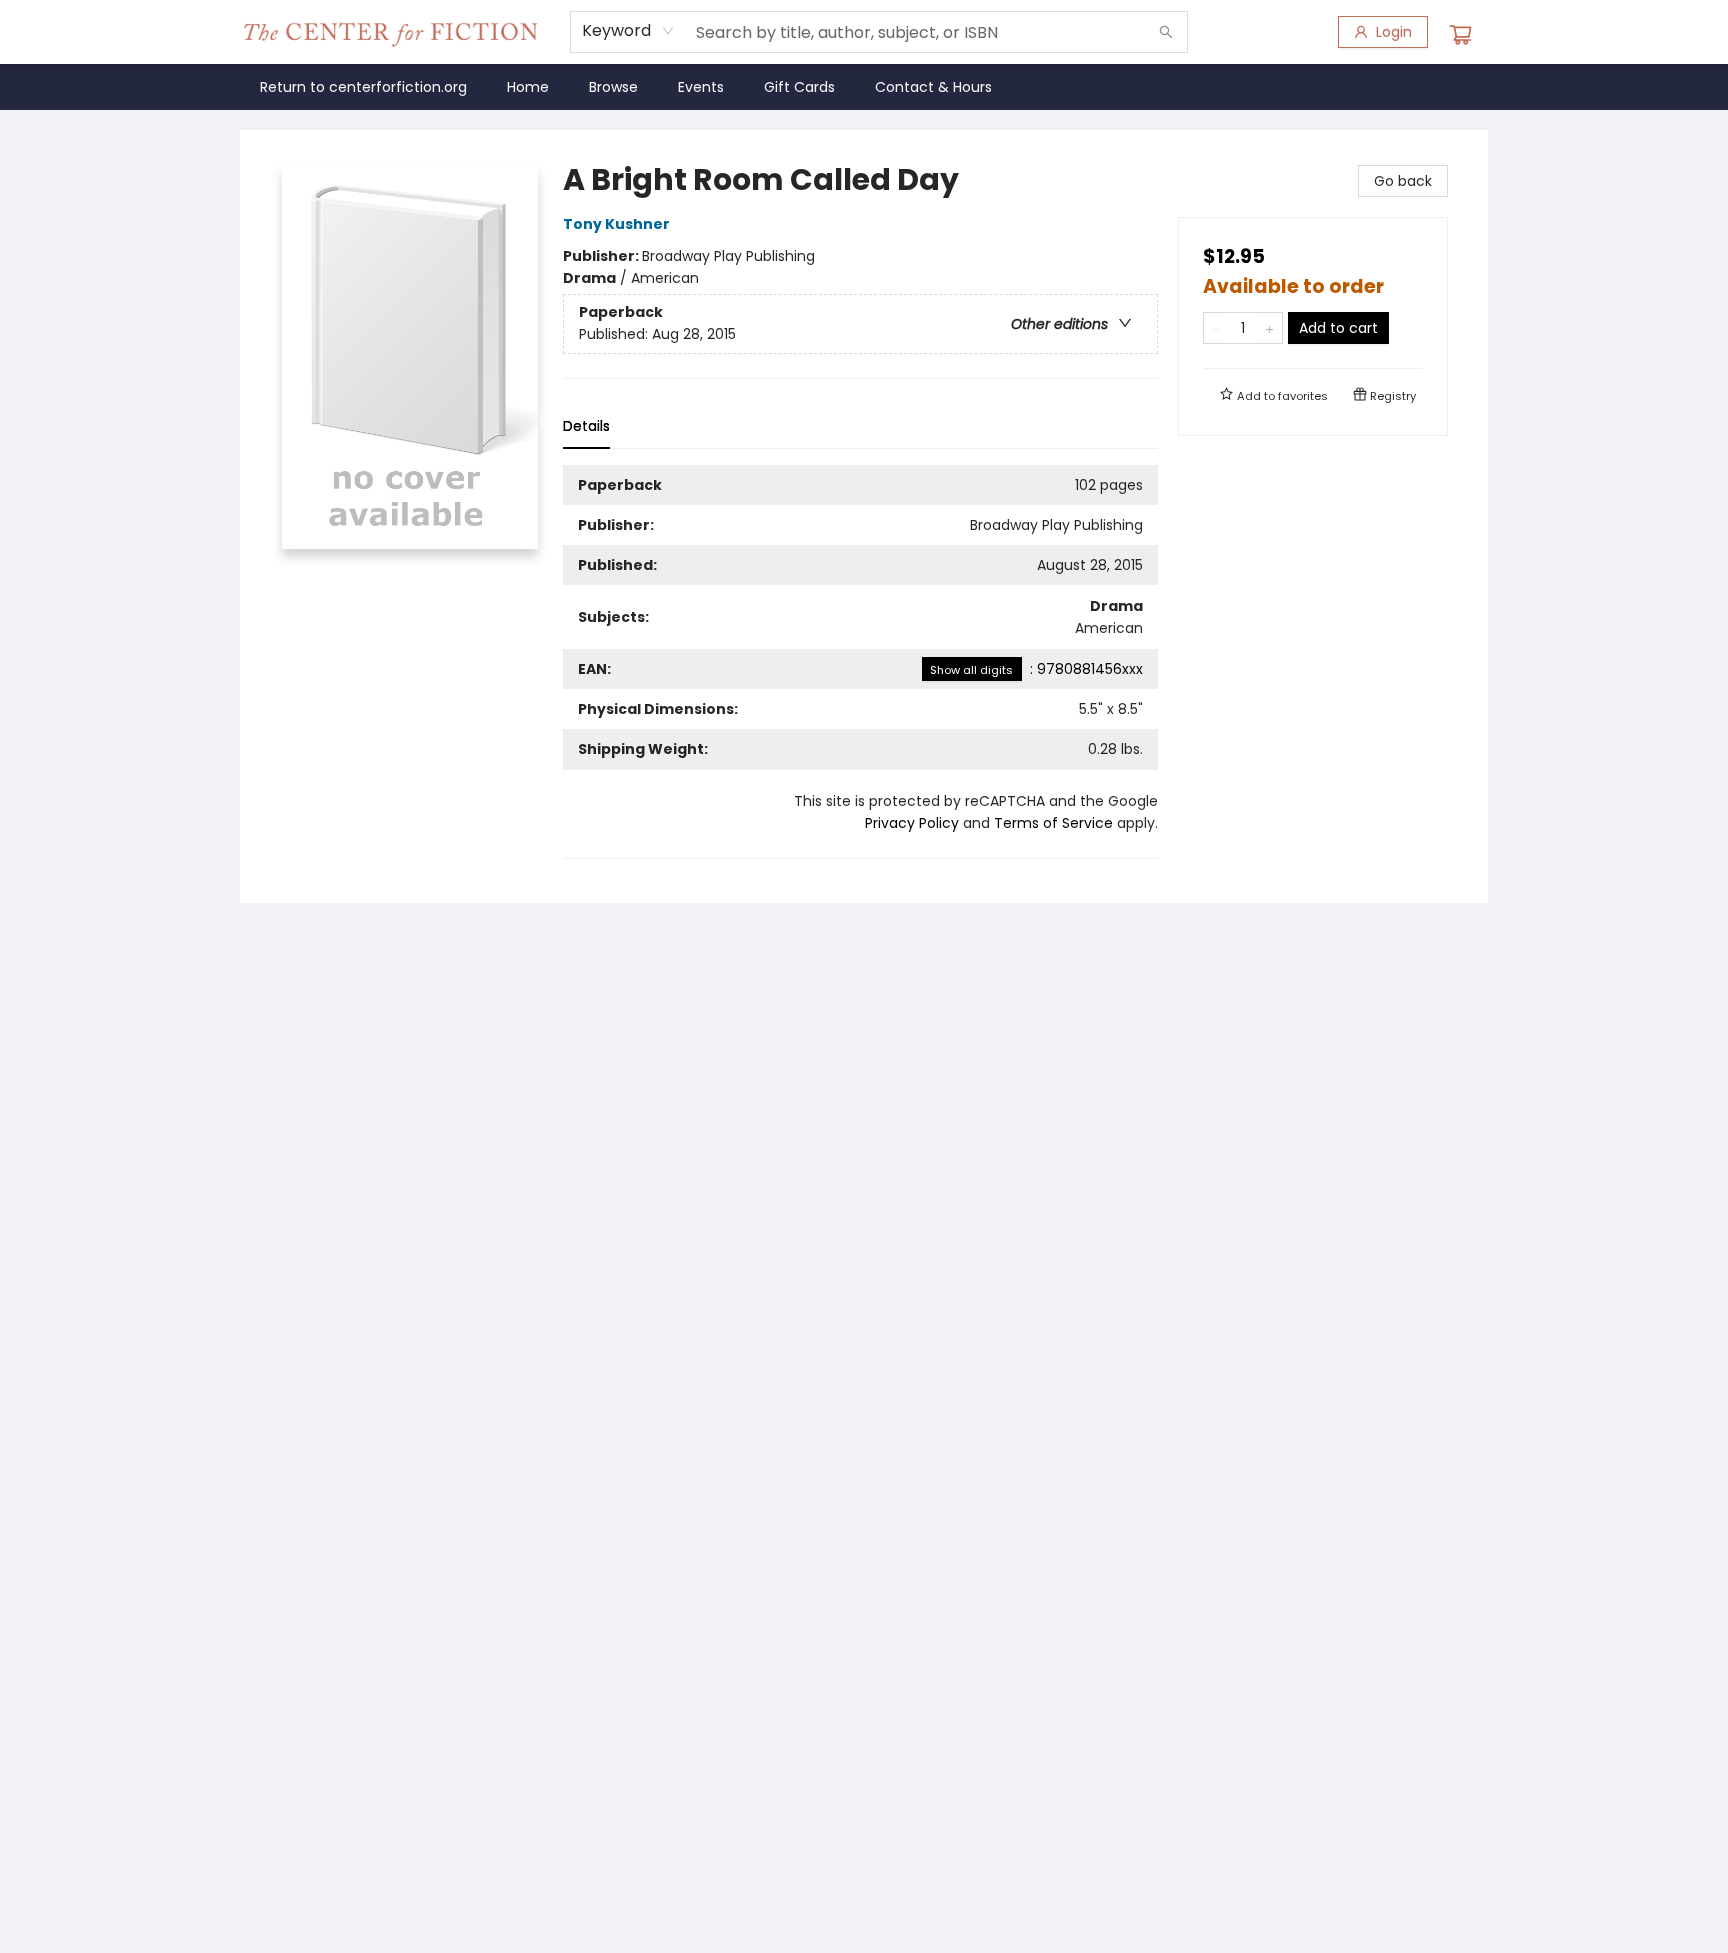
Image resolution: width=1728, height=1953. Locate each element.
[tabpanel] (860, 662)
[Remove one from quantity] (1216, 328)
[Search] (1166, 32)
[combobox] (628, 31)
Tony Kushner (616, 224)
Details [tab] (586, 426)
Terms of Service (1053, 823)
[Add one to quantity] (1269, 328)
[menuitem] (363, 87)
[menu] (864, 87)
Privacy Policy (912, 823)
